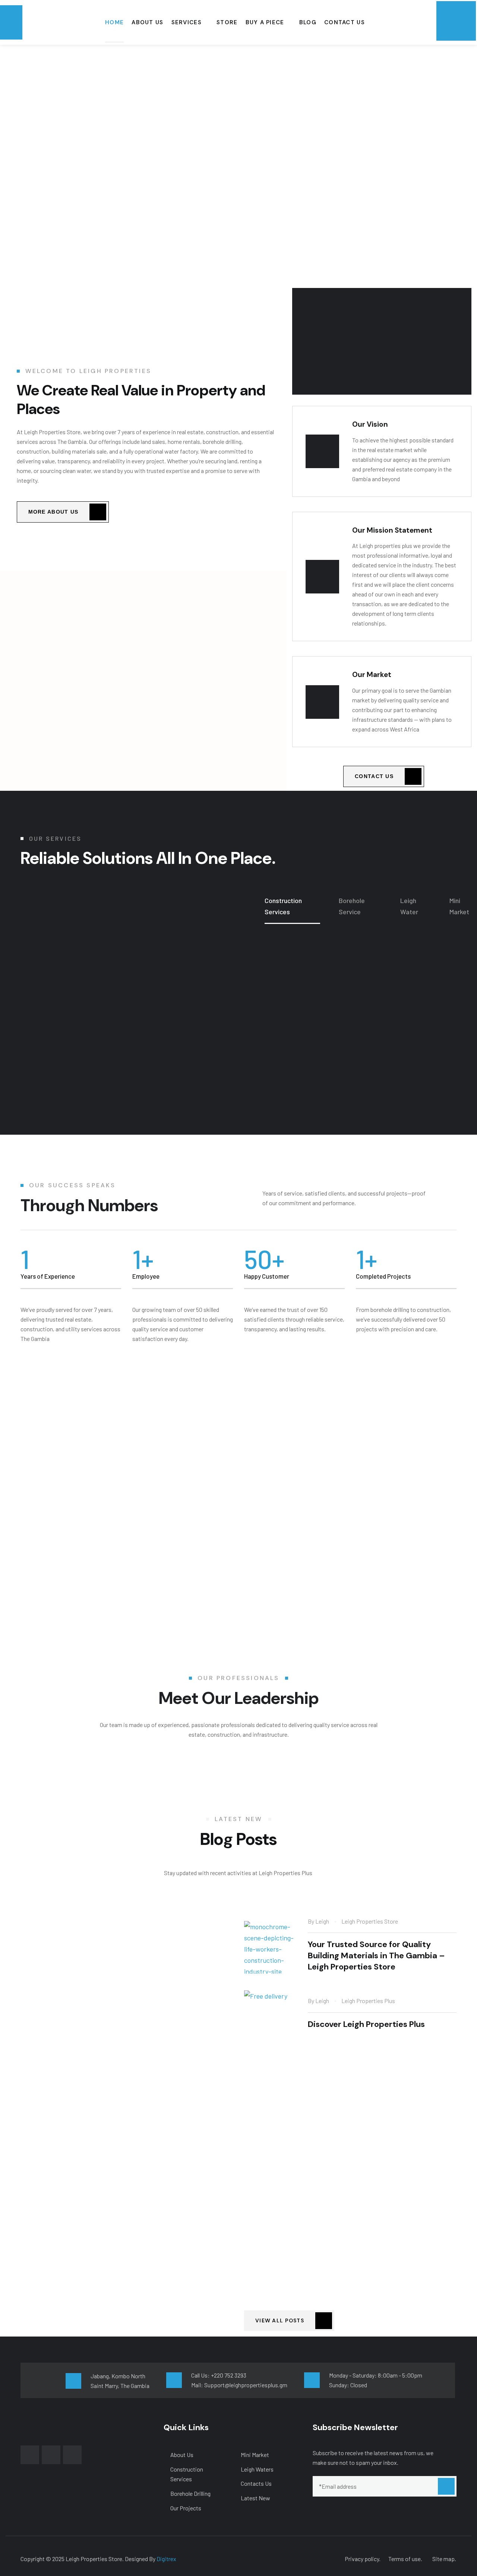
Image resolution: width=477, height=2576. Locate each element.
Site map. (444, 2559)
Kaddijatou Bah (364, 2226)
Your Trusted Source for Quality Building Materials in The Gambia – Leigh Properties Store (376, 1955)
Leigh (322, 1921)
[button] (143, 652)
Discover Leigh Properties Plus (366, 2024)
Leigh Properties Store (370, 1921)
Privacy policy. (363, 2559)
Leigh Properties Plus (368, 2001)
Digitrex (166, 2559)
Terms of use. (405, 2559)
